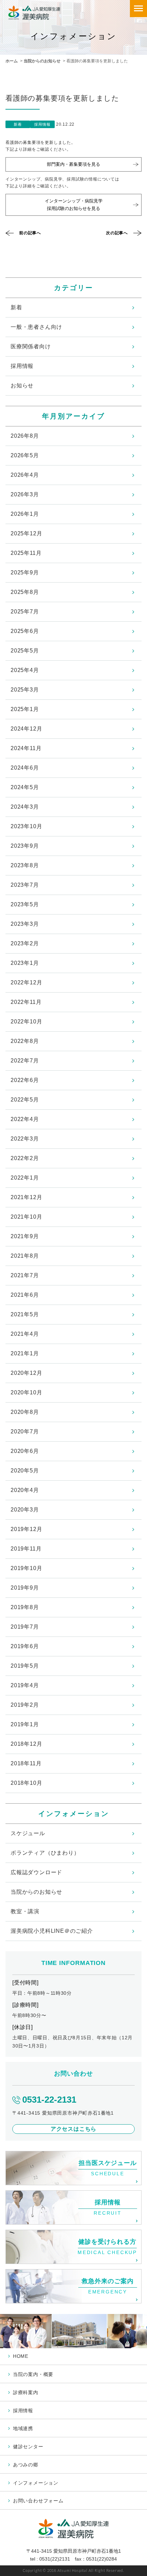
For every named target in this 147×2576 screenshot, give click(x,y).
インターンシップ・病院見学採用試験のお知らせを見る (74, 205)
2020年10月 (26, 1392)
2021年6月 (25, 1295)
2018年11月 (26, 1763)
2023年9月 (25, 846)
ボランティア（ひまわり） (45, 1853)
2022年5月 (25, 1100)
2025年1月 (25, 709)
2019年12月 (26, 1529)
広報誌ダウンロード (36, 1872)
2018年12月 (26, 1744)
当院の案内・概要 (33, 2374)
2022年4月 (25, 1119)
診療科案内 (26, 2392)
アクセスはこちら (73, 2129)
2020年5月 (25, 1471)
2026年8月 (25, 436)
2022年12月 (26, 982)
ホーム (12, 61)
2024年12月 (26, 729)
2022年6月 (25, 1080)
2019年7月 (25, 1627)
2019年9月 (25, 1588)
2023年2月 (25, 943)
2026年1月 (25, 514)
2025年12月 (26, 533)
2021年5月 (25, 1314)
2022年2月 (25, 1158)
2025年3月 (25, 690)
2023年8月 (25, 865)
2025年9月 (25, 573)
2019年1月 (25, 1724)
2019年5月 (25, 1666)
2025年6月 (25, 631)
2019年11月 (26, 1549)
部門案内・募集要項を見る (73, 164)
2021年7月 (25, 1275)
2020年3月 (25, 1510)
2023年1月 (25, 963)
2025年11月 (26, 553)
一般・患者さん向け (36, 327)
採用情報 (22, 366)
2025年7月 (25, 612)
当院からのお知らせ (42, 61)
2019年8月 (25, 1607)
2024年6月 (25, 768)
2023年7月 (25, 885)
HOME (21, 2356)
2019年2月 (25, 1705)
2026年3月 (25, 494)
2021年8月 (25, 1256)
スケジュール (28, 1833)
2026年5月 (25, 455)
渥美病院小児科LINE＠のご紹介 (52, 1931)
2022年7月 (25, 1061)
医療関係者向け (31, 346)
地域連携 (23, 2428)
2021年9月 (25, 1236)
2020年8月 (25, 1412)
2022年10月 (26, 1022)
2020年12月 (26, 1373)
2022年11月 (26, 1002)
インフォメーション (36, 2483)
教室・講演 (25, 1911)
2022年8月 (25, 1041)
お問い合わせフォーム (38, 2501)
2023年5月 (25, 904)
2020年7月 (25, 1432)
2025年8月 (25, 592)
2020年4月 (25, 1490)
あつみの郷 (26, 2465)
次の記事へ (117, 233)
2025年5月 (25, 651)
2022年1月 (25, 1178)
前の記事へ (30, 233)
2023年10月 (26, 826)
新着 (16, 307)
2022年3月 (25, 1139)
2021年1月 (25, 1353)
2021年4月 (25, 1334)
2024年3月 (25, 807)
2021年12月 (26, 1197)
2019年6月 (25, 1646)
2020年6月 (25, 1451)
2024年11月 (26, 748)
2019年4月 (25, 1685)
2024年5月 (25, 787)
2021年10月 (26, 1217)
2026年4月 (25, 475)
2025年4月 (25, 670)
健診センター (28, 2447)
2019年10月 (26, 1568)
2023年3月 (25, 924)
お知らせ (22, 385)
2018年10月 (26, 1783)
